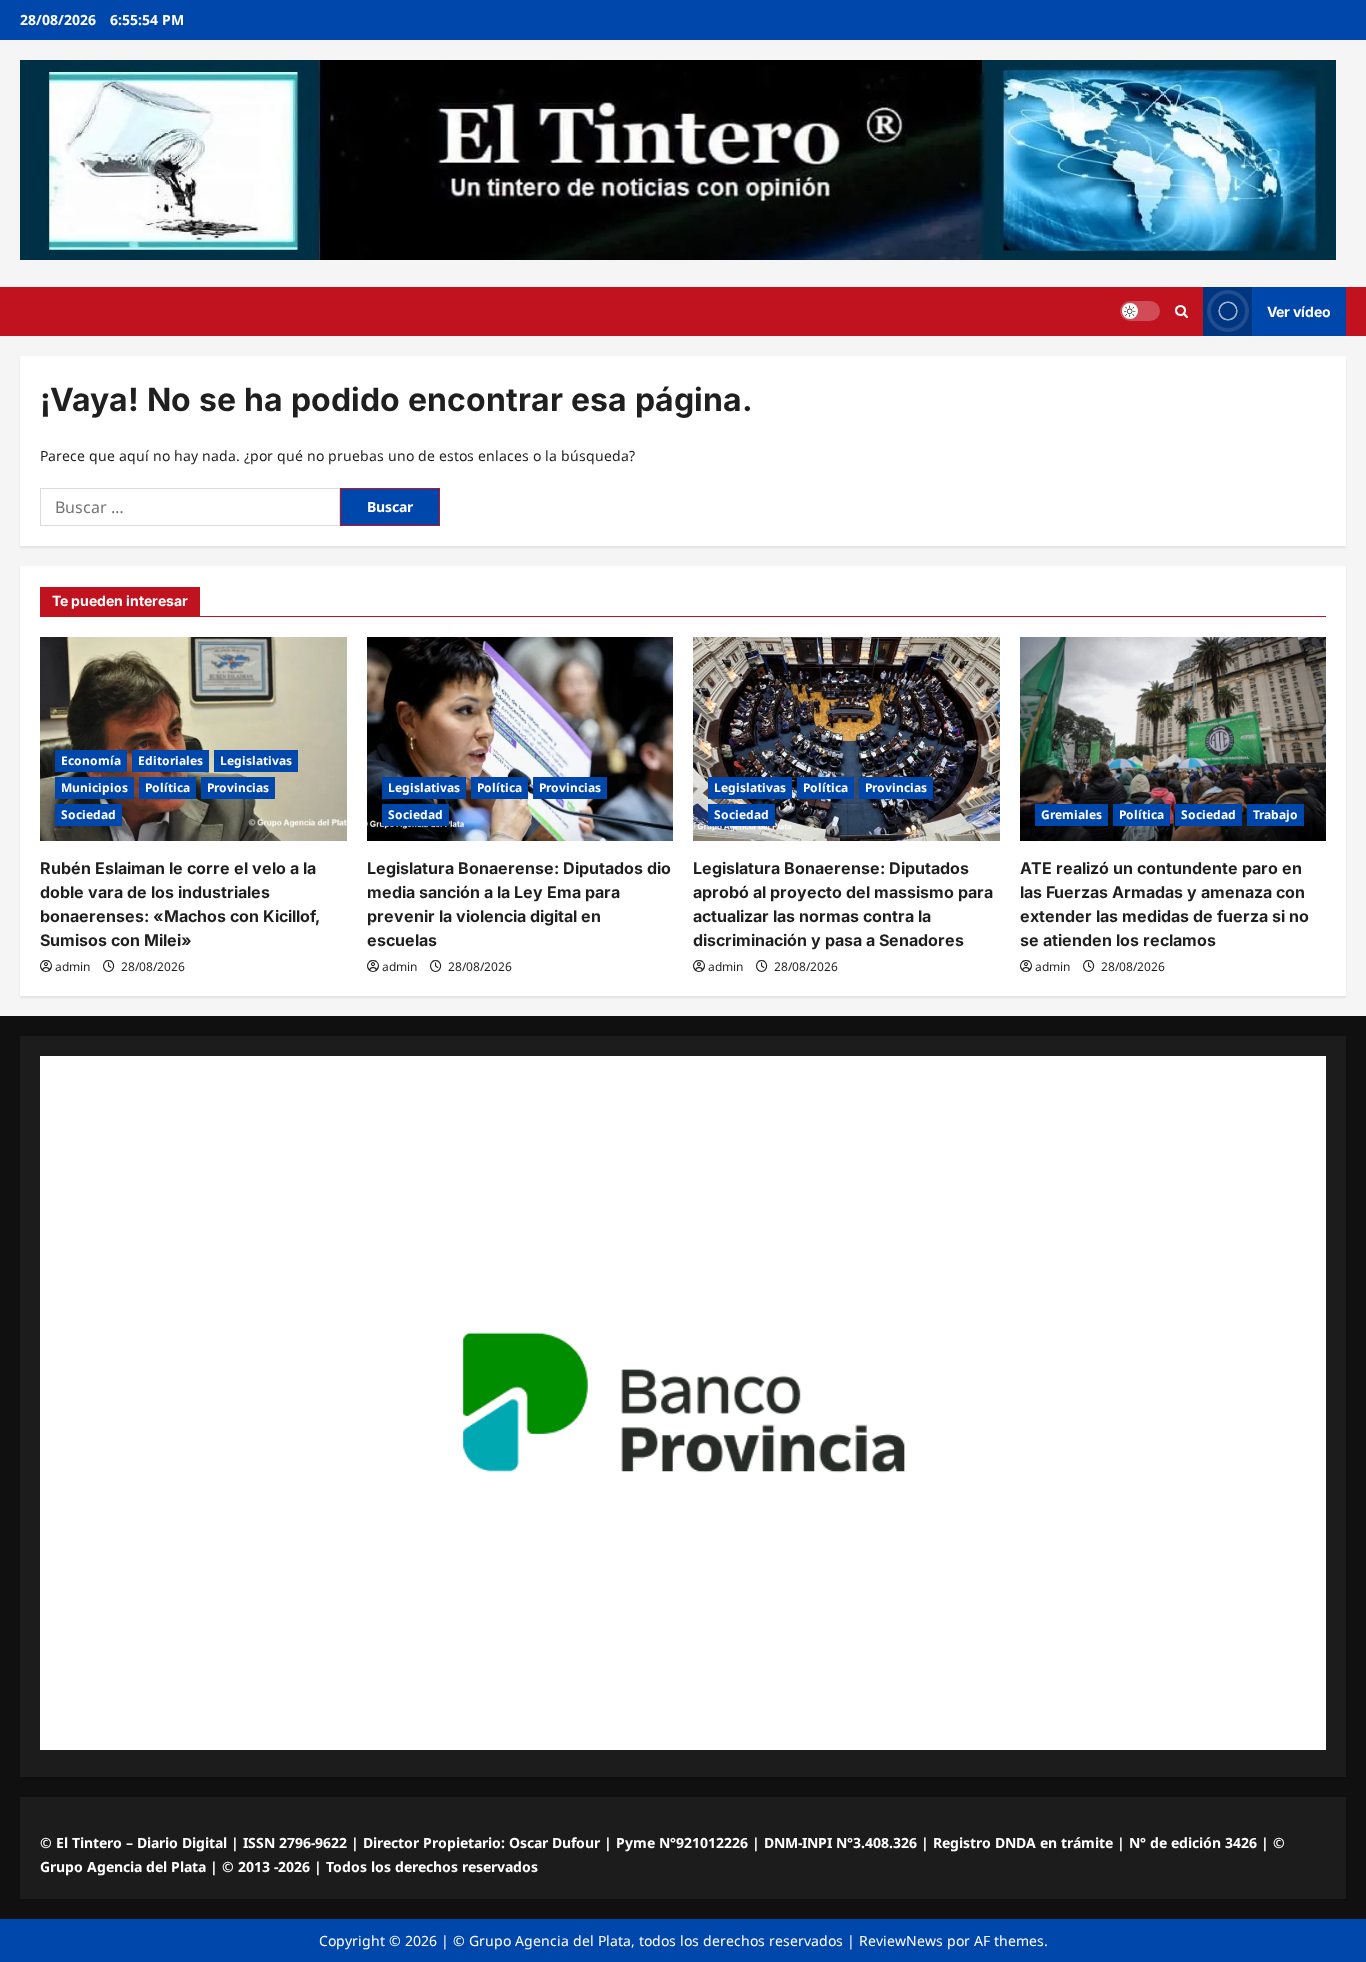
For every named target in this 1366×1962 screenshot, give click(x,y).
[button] (1181, 311)
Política (167, 787)
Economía (91, 760)
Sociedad (88, 814)
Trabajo (1275, 814)
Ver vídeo (1299, 311)
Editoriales (170, 760)
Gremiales (1071, 814)
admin (72, 966)
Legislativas (256, 760)
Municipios (94, 787)
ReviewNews (901, 1940)
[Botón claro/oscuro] (1140, 311)
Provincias (238, 787)
